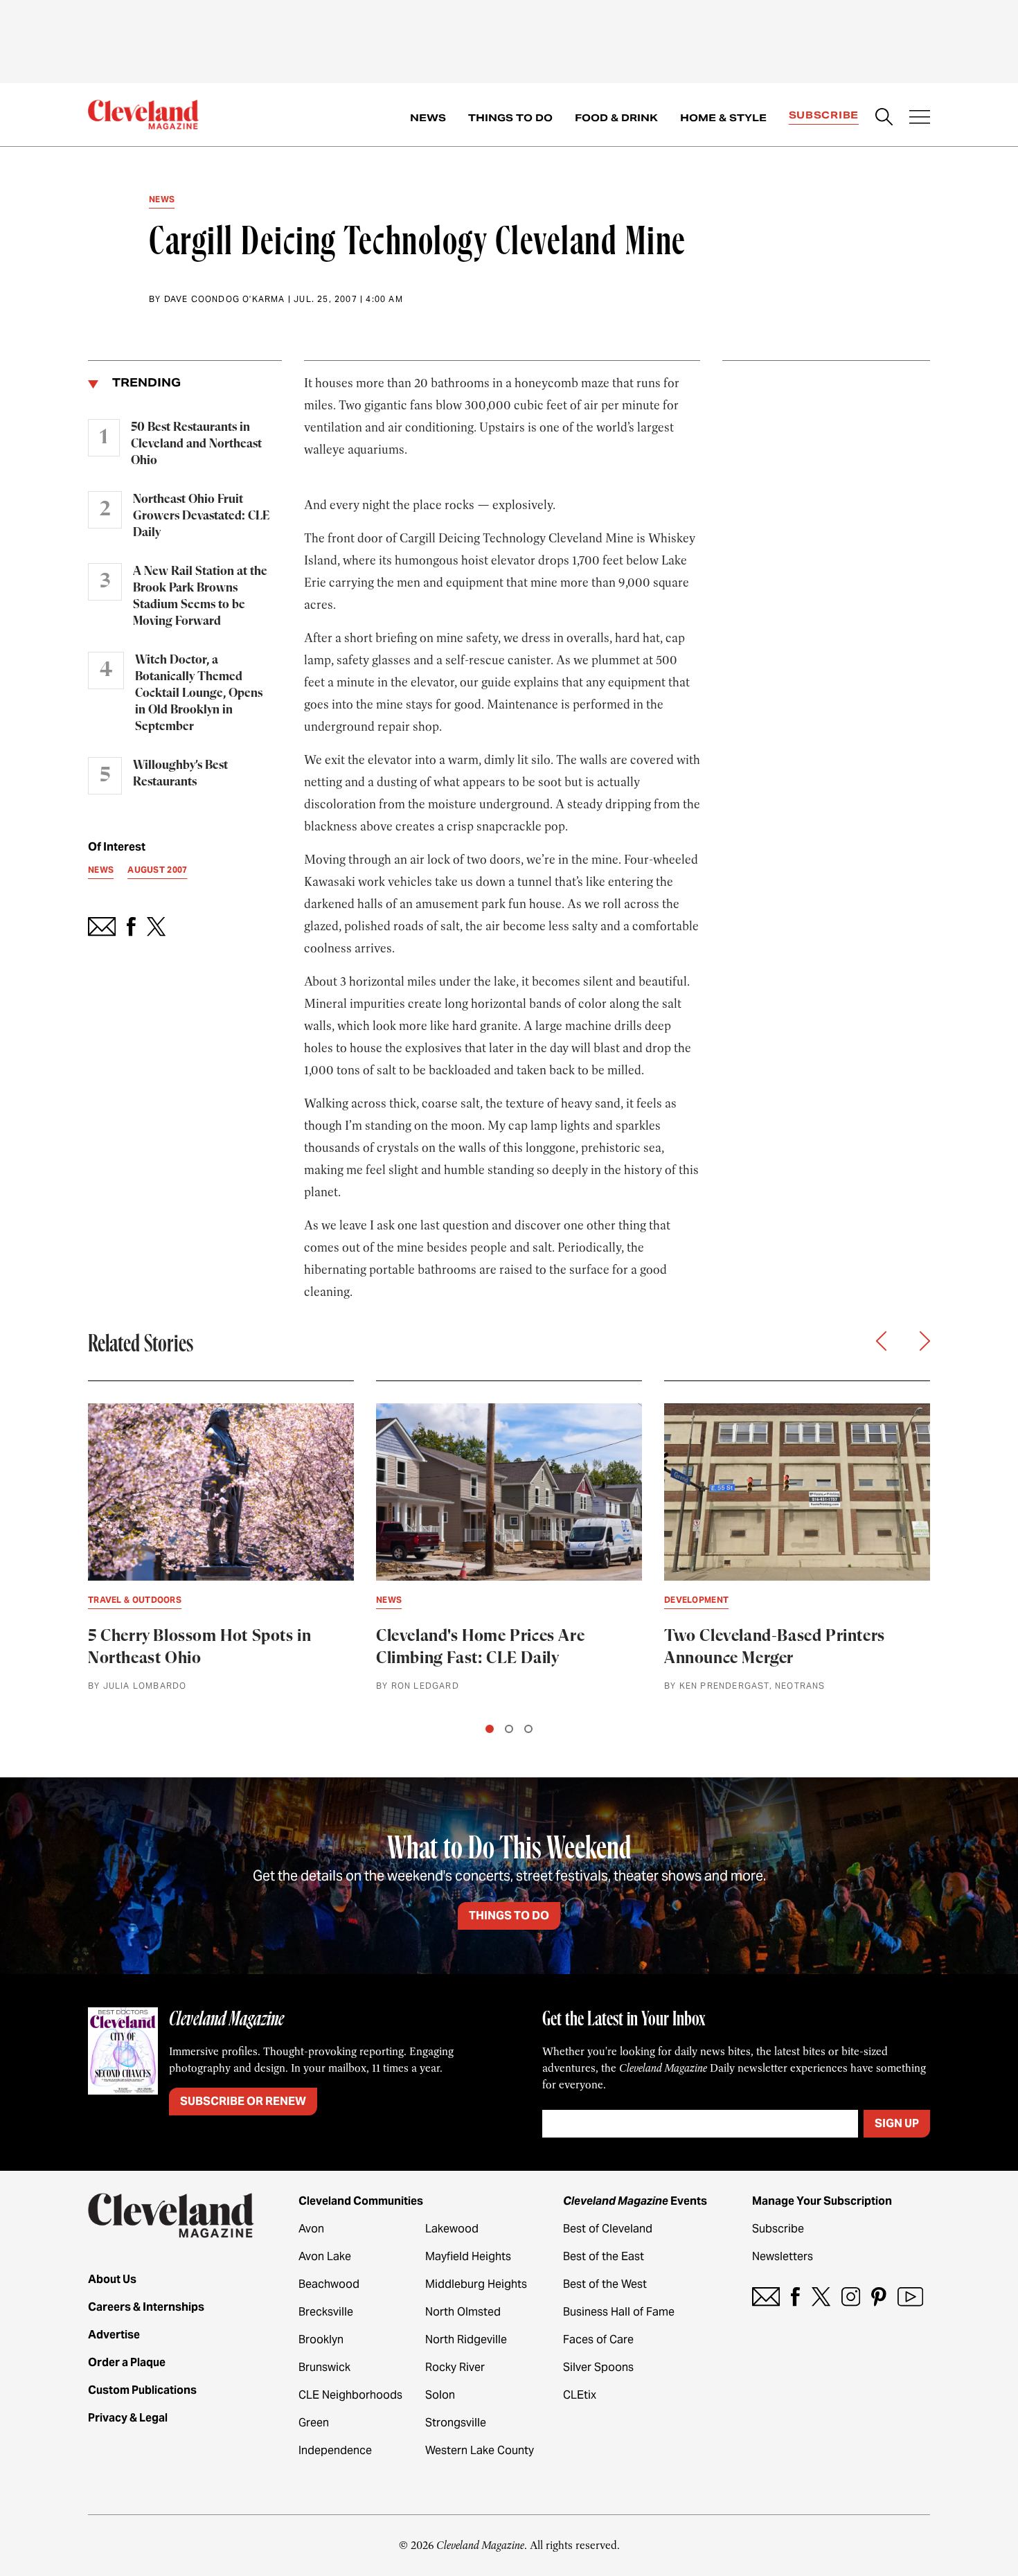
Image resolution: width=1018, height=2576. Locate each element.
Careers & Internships (146, 2307)
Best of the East (604, 2256)
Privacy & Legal (128, 2418)
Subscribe (824, 115)
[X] (821, 2297)
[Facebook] (795, 2297)
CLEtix (580, 2395)
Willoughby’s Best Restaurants (180, 774)
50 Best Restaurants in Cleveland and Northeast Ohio (196, 444)
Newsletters (783, 2256)
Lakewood (452, 2229)
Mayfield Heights (468, 2256)
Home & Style (723, 118)
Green (314, 2423)
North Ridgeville (466, 2339)
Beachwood (329, 2284)
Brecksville (326, 2312)
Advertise (114, 2335)
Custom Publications (142, 2390)
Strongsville (456, 2423)
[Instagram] (851, 2297)
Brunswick (324, 2367)
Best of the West (605, 2284)
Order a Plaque (127, 2362)
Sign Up (897, 2123)
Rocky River (455, 2367)
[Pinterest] (879, 2297)
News (428, 118)
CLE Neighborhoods (350, 2395)
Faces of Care (598, 2339)
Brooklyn (321, 2339)
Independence (335, 2450)
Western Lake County (480, 2450)
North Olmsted (463, 2312)
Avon (311, 2229)
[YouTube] (910, 2297)
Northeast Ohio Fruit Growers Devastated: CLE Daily (201, 516)
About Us (112, 2279)
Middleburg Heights (476, 2284)
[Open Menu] (920, 118)
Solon (440, 2395)
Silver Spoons (598, 2367)
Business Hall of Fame (619, 2312)
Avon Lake (325, 2256)
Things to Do (510, 118)
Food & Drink (616, 118)
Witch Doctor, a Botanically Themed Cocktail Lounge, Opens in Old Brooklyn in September (199, 693)
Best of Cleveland (608, 2229)
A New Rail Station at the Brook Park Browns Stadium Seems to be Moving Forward (200, 596)
